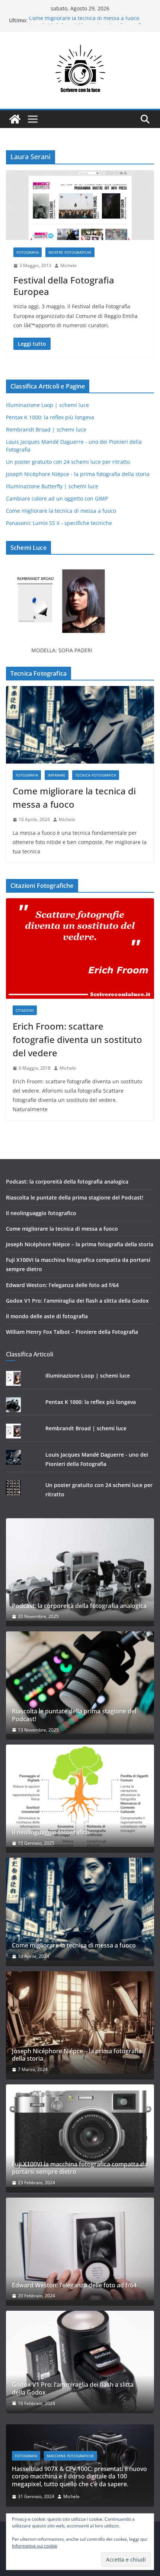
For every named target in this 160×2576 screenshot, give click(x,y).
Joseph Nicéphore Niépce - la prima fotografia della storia (78, 474)
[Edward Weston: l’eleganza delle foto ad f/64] (80, 2249)
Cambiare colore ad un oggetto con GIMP (57, 498)
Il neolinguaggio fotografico (41, 1213)
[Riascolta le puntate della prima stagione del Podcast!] (80, 1683)
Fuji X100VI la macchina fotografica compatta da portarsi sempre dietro (80, 2168)
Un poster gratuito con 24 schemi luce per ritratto (68, 462)
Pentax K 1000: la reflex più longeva (50, 417)
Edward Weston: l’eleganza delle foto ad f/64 (62, 1285)
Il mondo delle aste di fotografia (47, 1316)
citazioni (25, 1010)
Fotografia (28, 252)
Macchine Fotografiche (71, 2456)
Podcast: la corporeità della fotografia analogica (67, 1182)
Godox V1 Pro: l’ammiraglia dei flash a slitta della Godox (77, 1301)
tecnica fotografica (96, 775)
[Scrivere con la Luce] (15, 119)
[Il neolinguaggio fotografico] (80, 1796)
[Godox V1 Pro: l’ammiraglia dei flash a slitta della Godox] (80, 2362)
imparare (57, 775)
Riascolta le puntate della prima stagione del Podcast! (75, 1197)
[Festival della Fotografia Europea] (80, 205)
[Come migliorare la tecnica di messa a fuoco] (80, 725)
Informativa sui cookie (35, 2546)
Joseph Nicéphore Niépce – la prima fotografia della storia (80, 1244)
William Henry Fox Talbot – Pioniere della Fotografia (72, 1332)
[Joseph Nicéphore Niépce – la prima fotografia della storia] (80, 2022)
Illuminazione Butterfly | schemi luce (52, 486)
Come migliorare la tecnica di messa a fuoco (84, 20)
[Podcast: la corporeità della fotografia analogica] (80, 1569)
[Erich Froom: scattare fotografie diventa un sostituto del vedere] (80, 949)
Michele (68, 265)
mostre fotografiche (70, 252)
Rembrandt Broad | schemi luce (46, 429)
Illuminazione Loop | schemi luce (47, 405)
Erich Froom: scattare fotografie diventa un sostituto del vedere (77, 1039)
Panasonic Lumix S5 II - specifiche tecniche (59, 523)
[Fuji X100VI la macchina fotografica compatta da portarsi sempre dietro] (80, 2136)
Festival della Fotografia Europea (64, 286)
